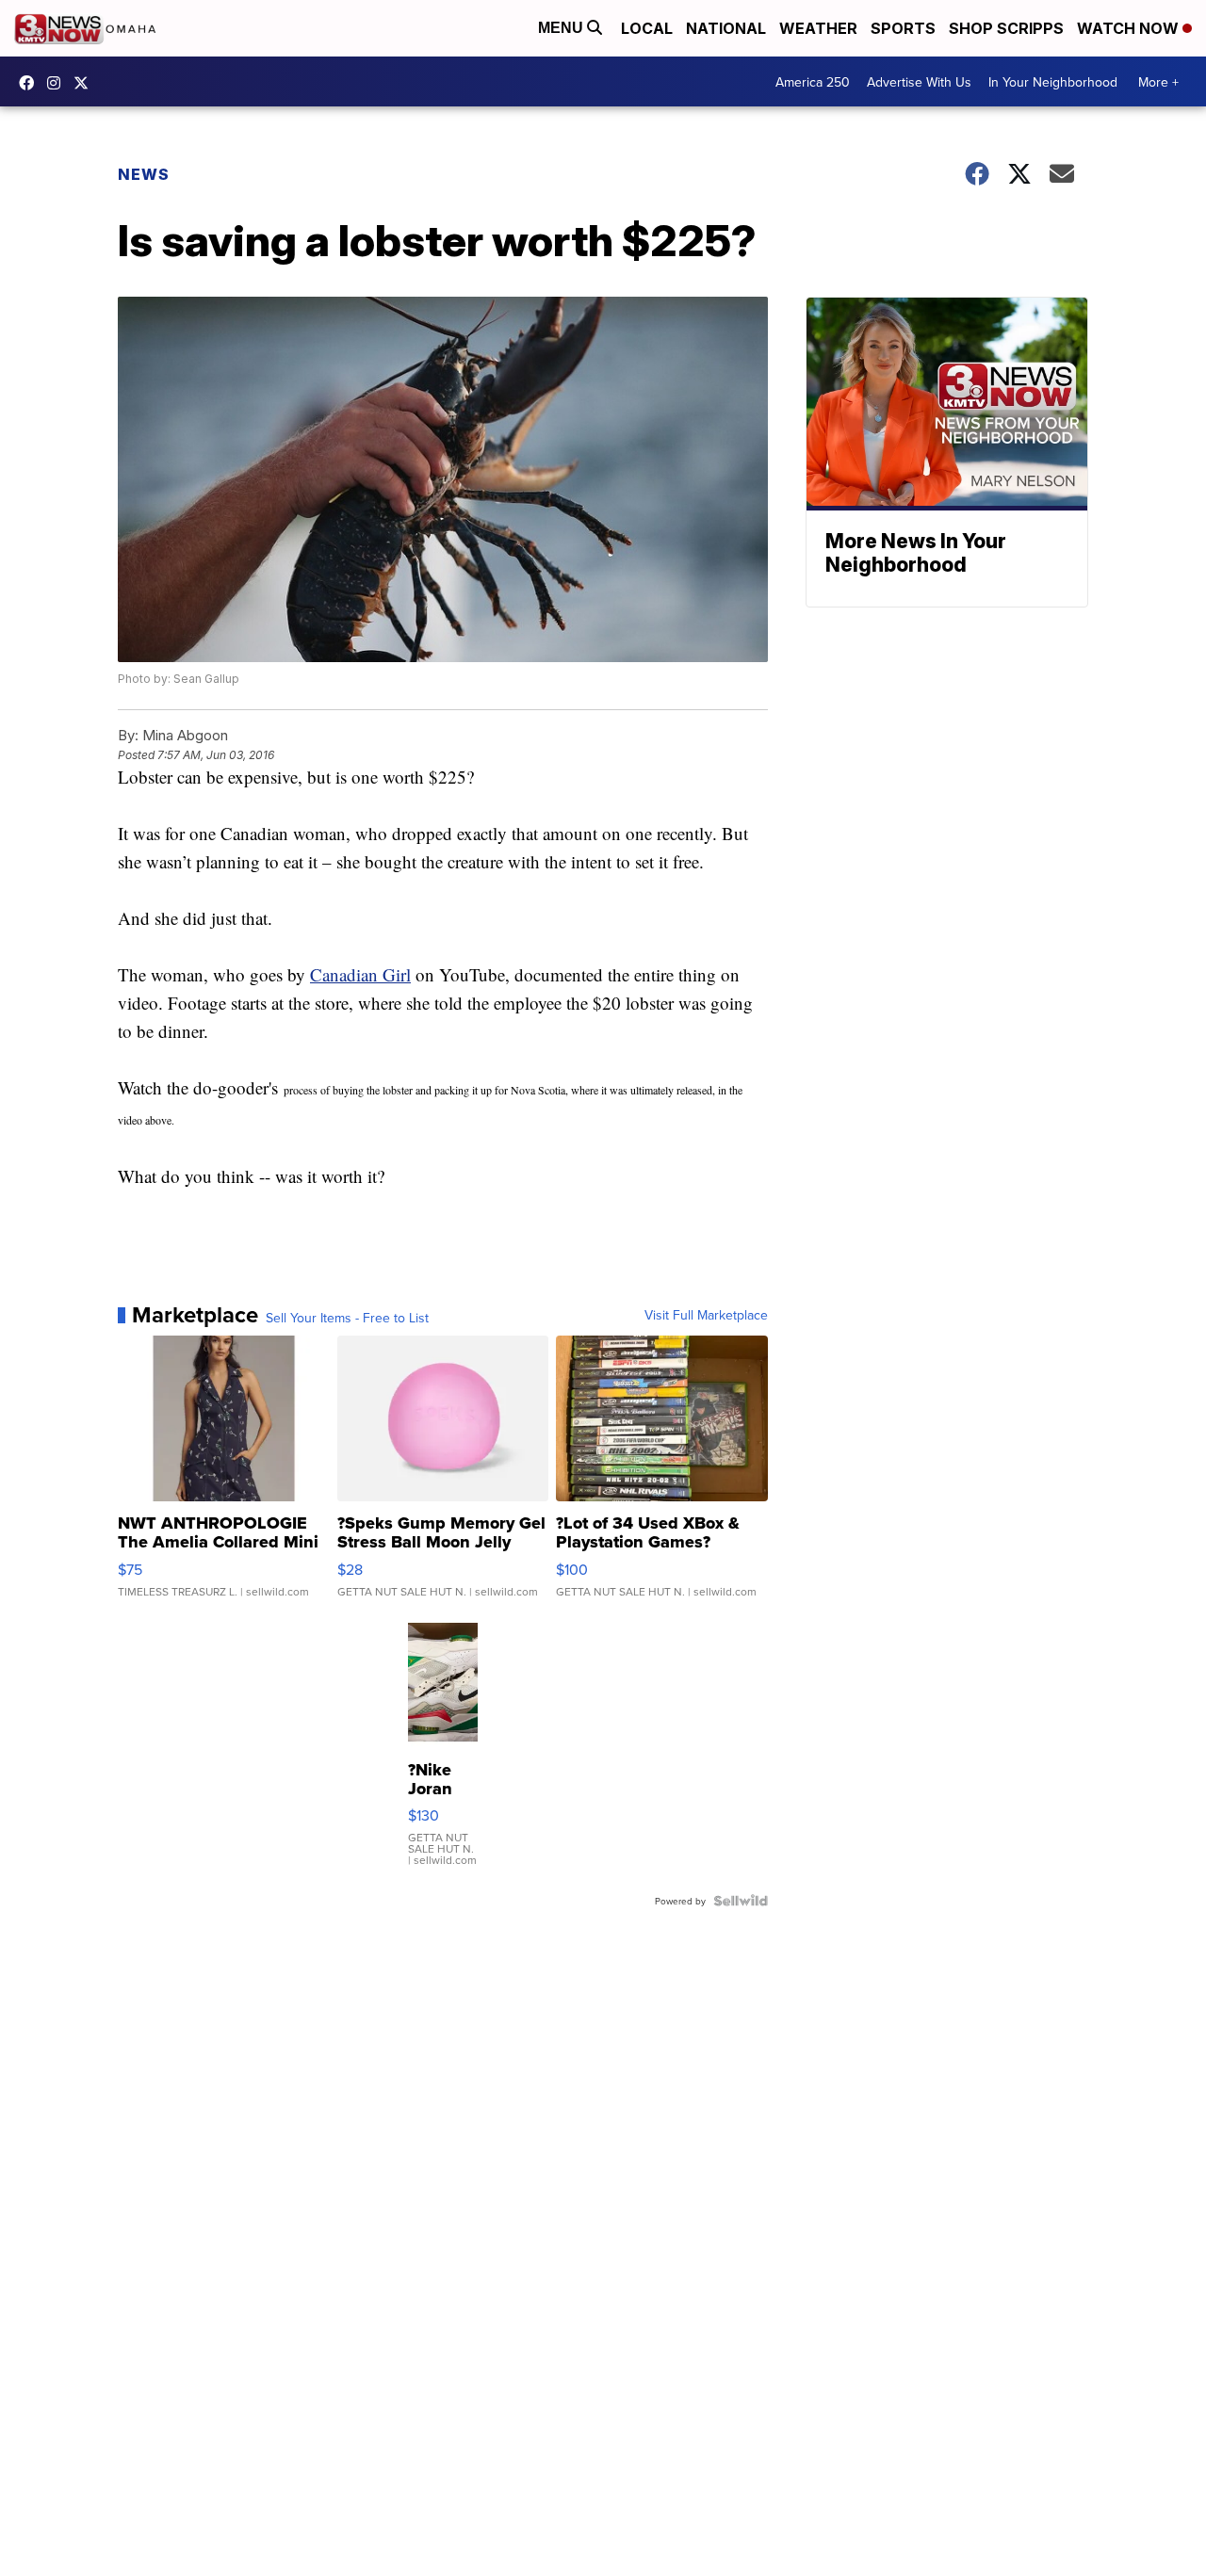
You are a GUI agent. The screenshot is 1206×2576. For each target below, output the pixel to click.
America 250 (813, 82)
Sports (903, 28)
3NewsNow (31, 83)
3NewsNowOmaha (86, 83)
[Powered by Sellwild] (741, 1901)
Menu (562, 28)
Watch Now (1130, 28)
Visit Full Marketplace (706, 1315)
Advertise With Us (919, 82)
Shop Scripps (1006, 28)
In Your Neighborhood (1053, 82)
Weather (818, 28)
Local (647, 28)
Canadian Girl (360, 974)
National (726, 28)
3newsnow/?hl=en (58, 83)
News (144, 174)
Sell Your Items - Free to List (347, 1318)
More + (1158, 82)
